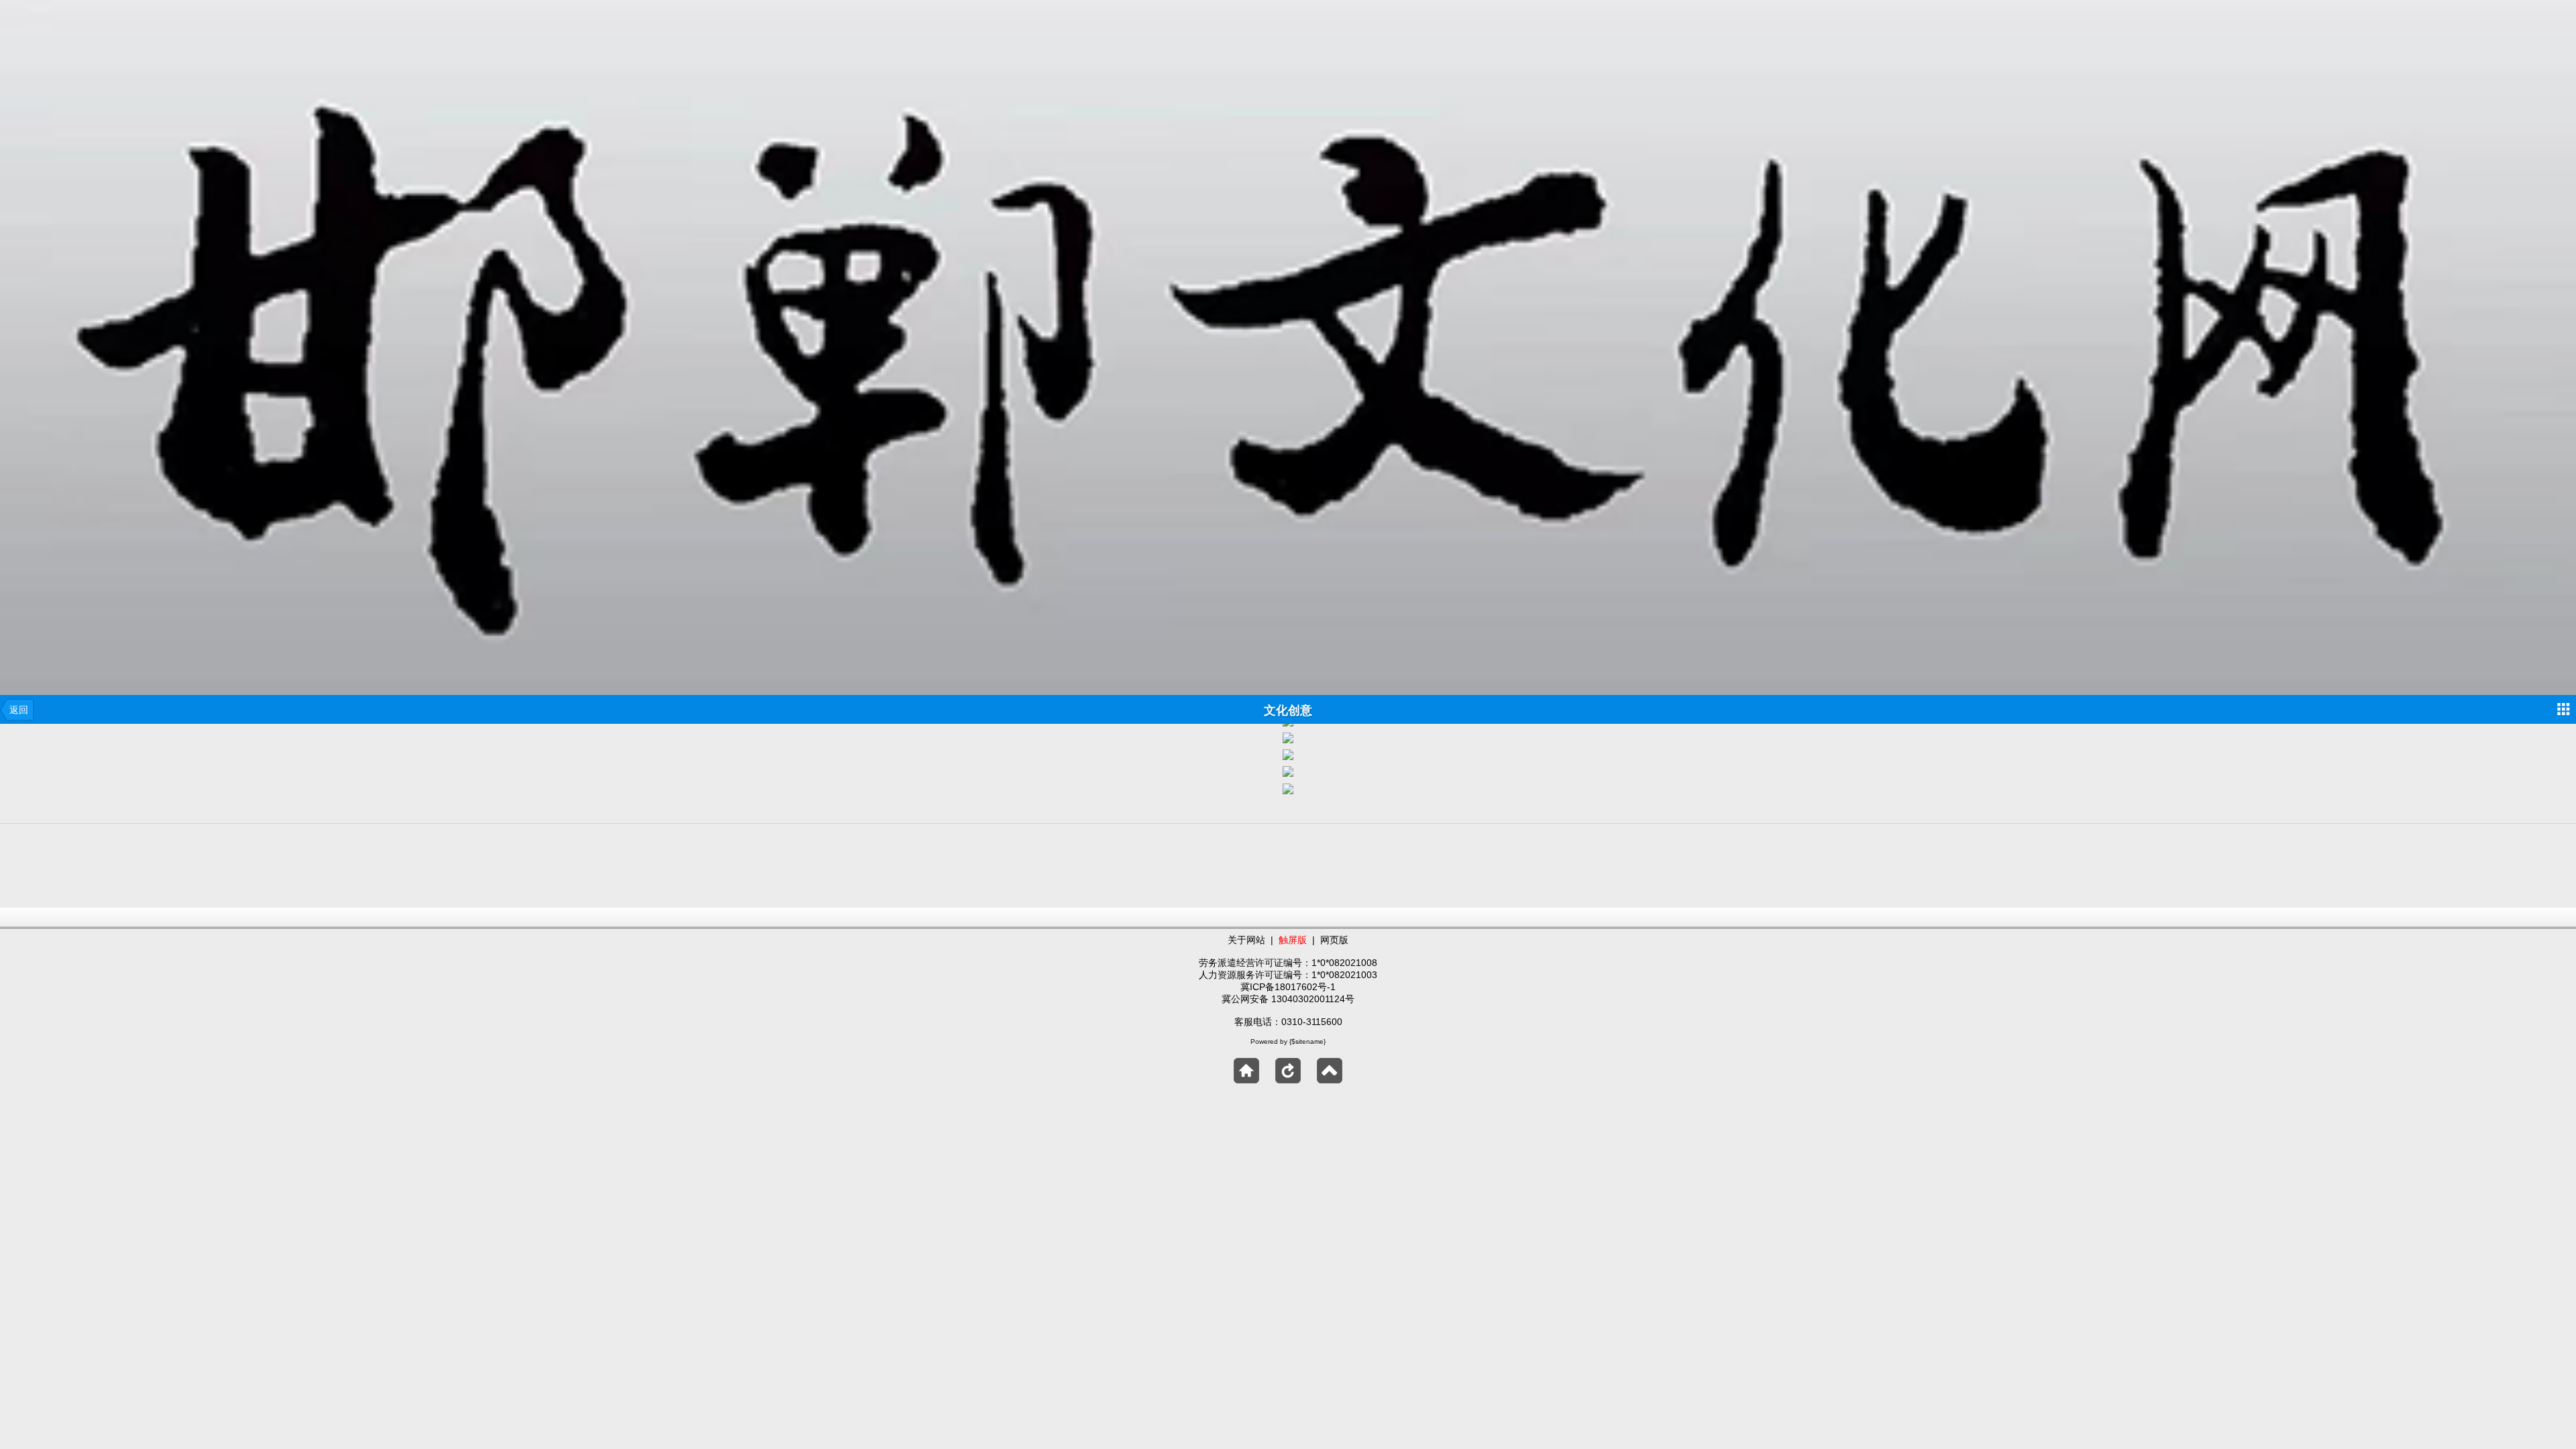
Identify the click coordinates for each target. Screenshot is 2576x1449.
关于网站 (1246, 940)
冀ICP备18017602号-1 (1288, 987)
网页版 (1334, 940)
